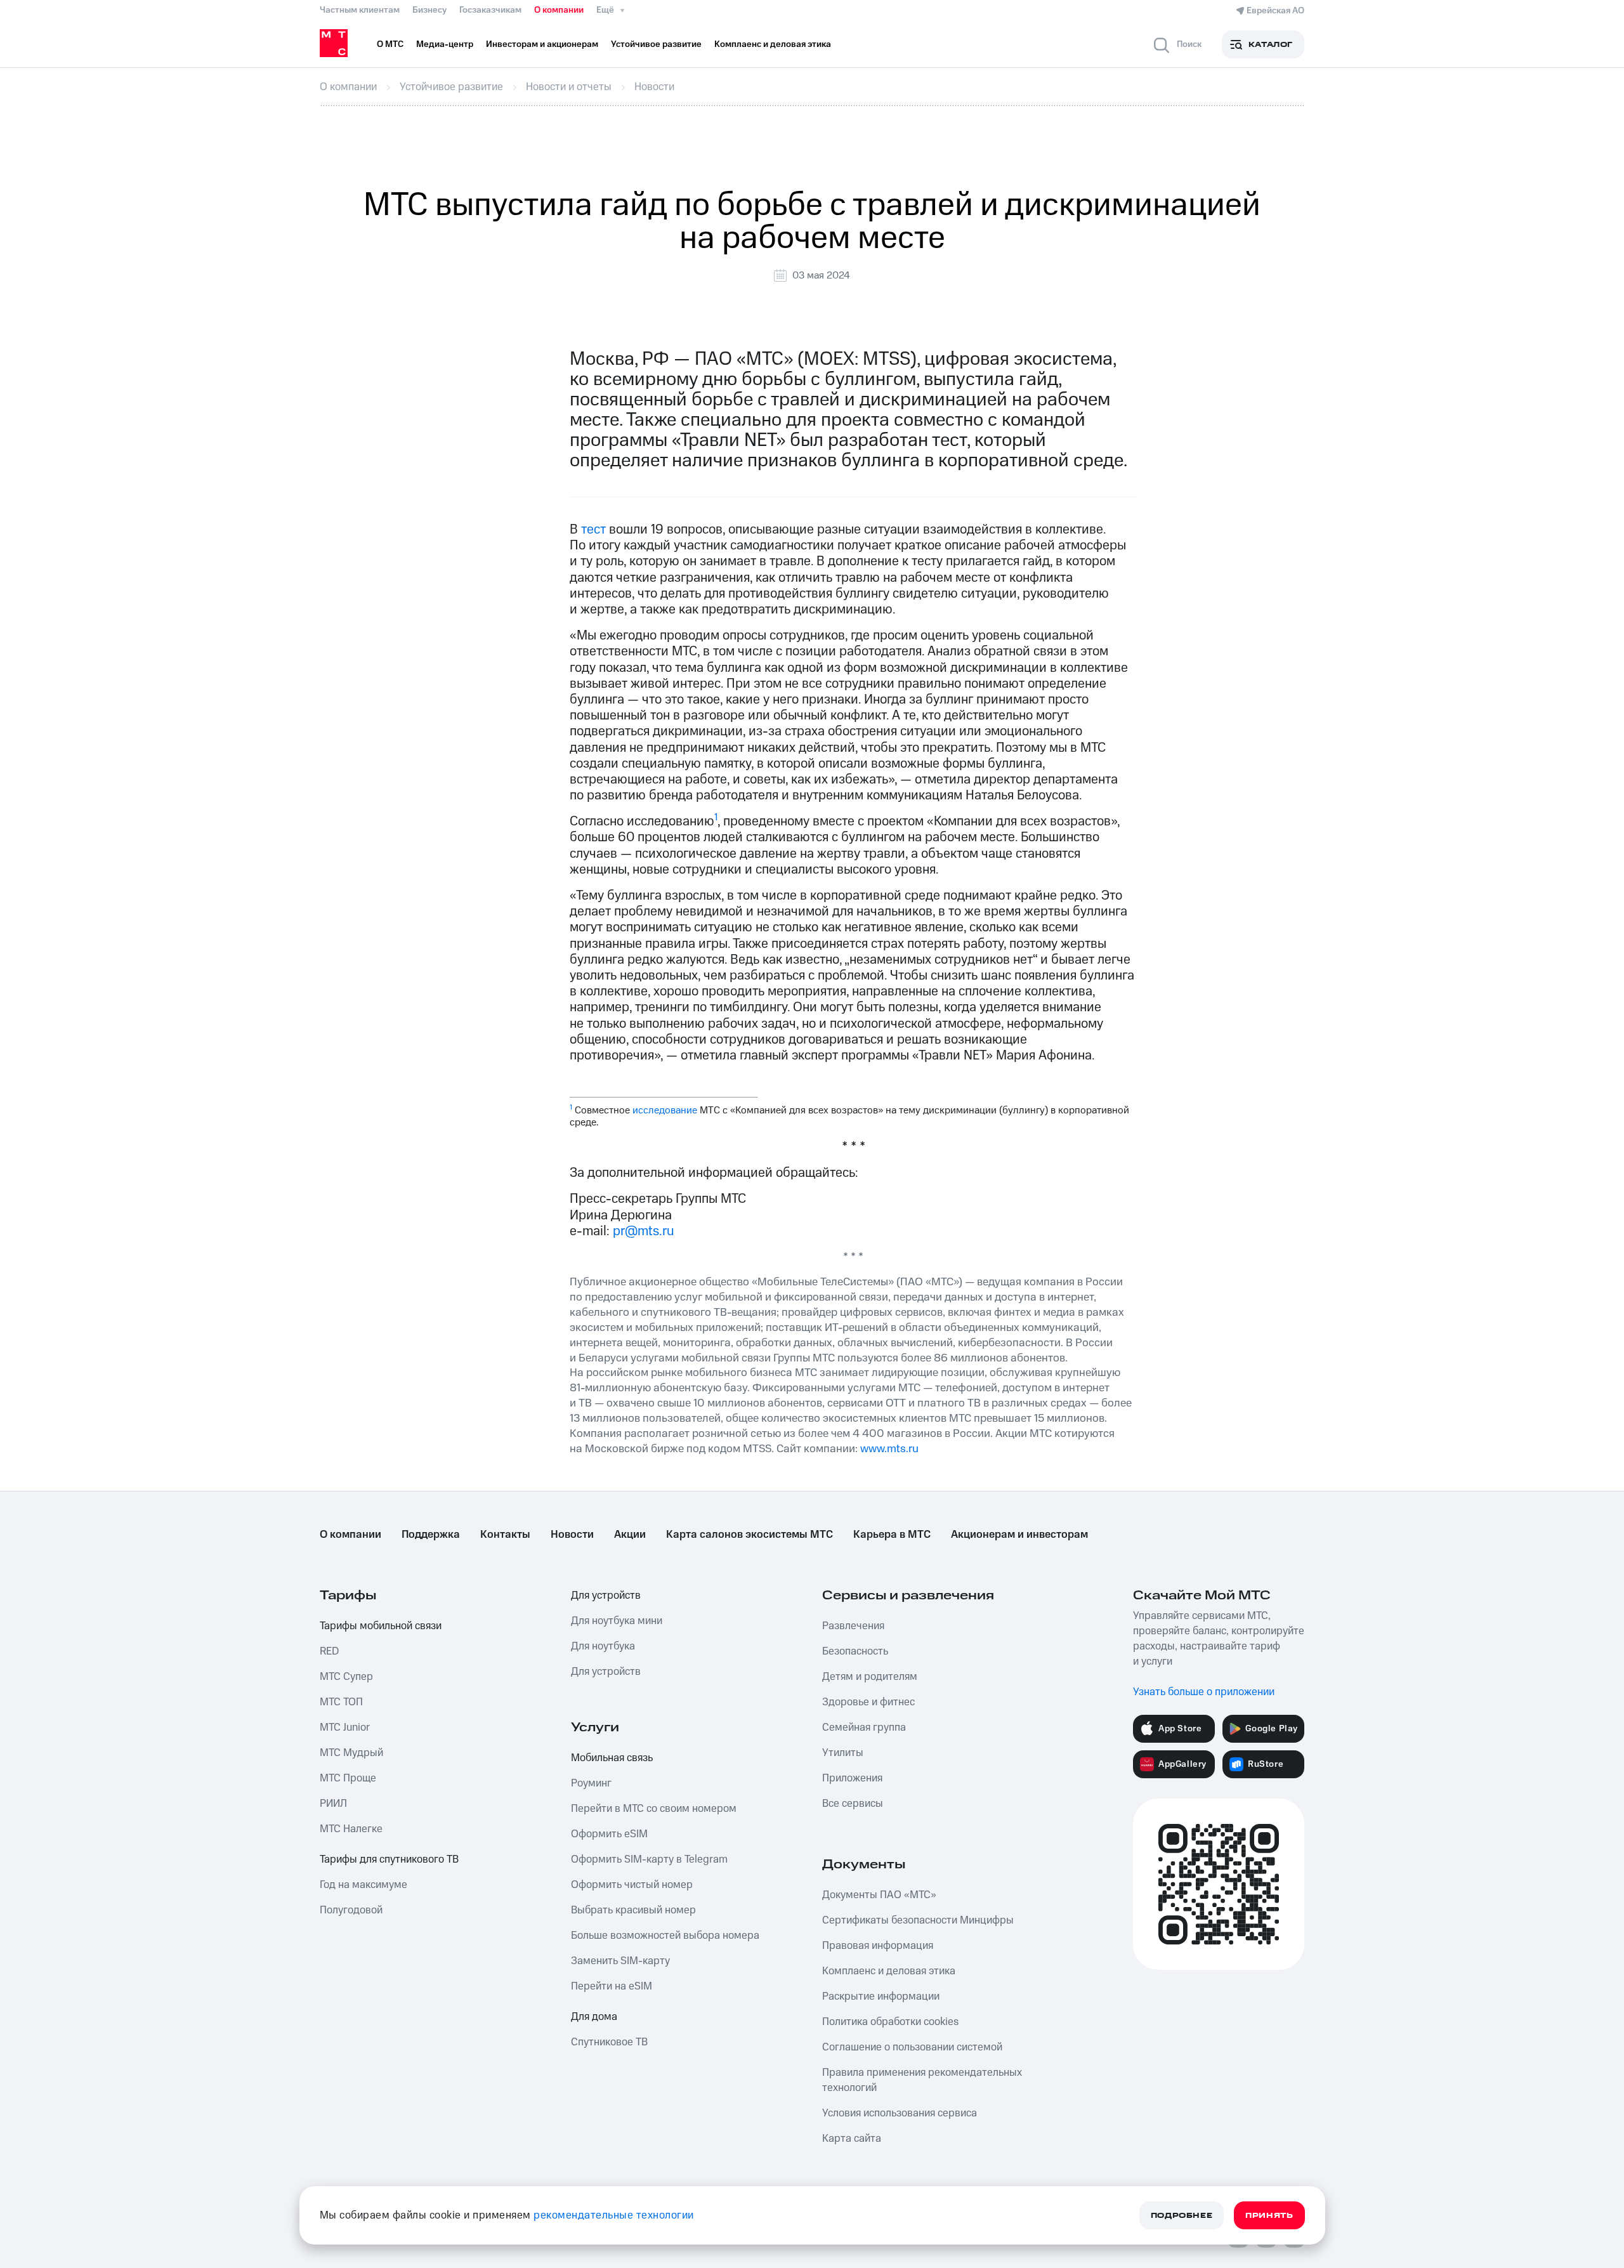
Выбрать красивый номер (633, 1910)
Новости (572, 1535)
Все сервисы (853, 1804)
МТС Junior (345, 1727)
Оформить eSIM (609, 1834)
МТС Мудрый (351, 1753)
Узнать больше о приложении (1204, 1692)
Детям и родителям (870, 1677)
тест (593, 529)
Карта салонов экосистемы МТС (750, 1535)
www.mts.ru (889, 1449)
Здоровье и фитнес (868, 1702)
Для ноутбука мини (617, 1621)
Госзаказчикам (490, 10)
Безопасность (855, 1651)
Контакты (505, 1535)
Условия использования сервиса (900, 2113)
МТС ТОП (341, 1702)
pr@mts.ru (644, 1231)
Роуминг (591, 1783)
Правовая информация (878, 1946)
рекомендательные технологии (614, 2215)
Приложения (852, 1778)
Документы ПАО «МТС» (879, 1895)
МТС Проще (348, 1778)
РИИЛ (333, 1804)
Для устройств (606, 1596)
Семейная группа (864, 1727)
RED (329, 1651)
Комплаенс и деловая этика (889, 1971)
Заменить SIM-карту (620, 1961)
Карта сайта (852, 2139)
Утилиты (843, 1753)
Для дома (594, 2017)
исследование (665, 1110)
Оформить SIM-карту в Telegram (649, 1859)
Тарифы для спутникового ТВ (389, 1859)
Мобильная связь (612, 1758)
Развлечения (853, 1626)
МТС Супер (346, 1677)
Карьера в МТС (892, 1535)
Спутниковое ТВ (609, 2042)
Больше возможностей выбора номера (665, 1936)
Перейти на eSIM (612, 1986)
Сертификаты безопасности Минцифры (918, 1920)
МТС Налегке (351, 1829)
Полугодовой (351, 1910)
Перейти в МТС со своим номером (654, 1809)
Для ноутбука (603, 1646)
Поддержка (431, 1535)
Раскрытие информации (881, 1996)
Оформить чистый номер (632, 1885)
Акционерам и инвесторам (1019, 1535)
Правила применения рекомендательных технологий (922, 2080)
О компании (559, 10)
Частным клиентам (360, 10)
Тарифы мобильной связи (381, 1626)
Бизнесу (429, 10)
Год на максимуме (363, 1885)
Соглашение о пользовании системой (912, 2047)
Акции (630, 1535)
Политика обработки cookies (890, 2022)
